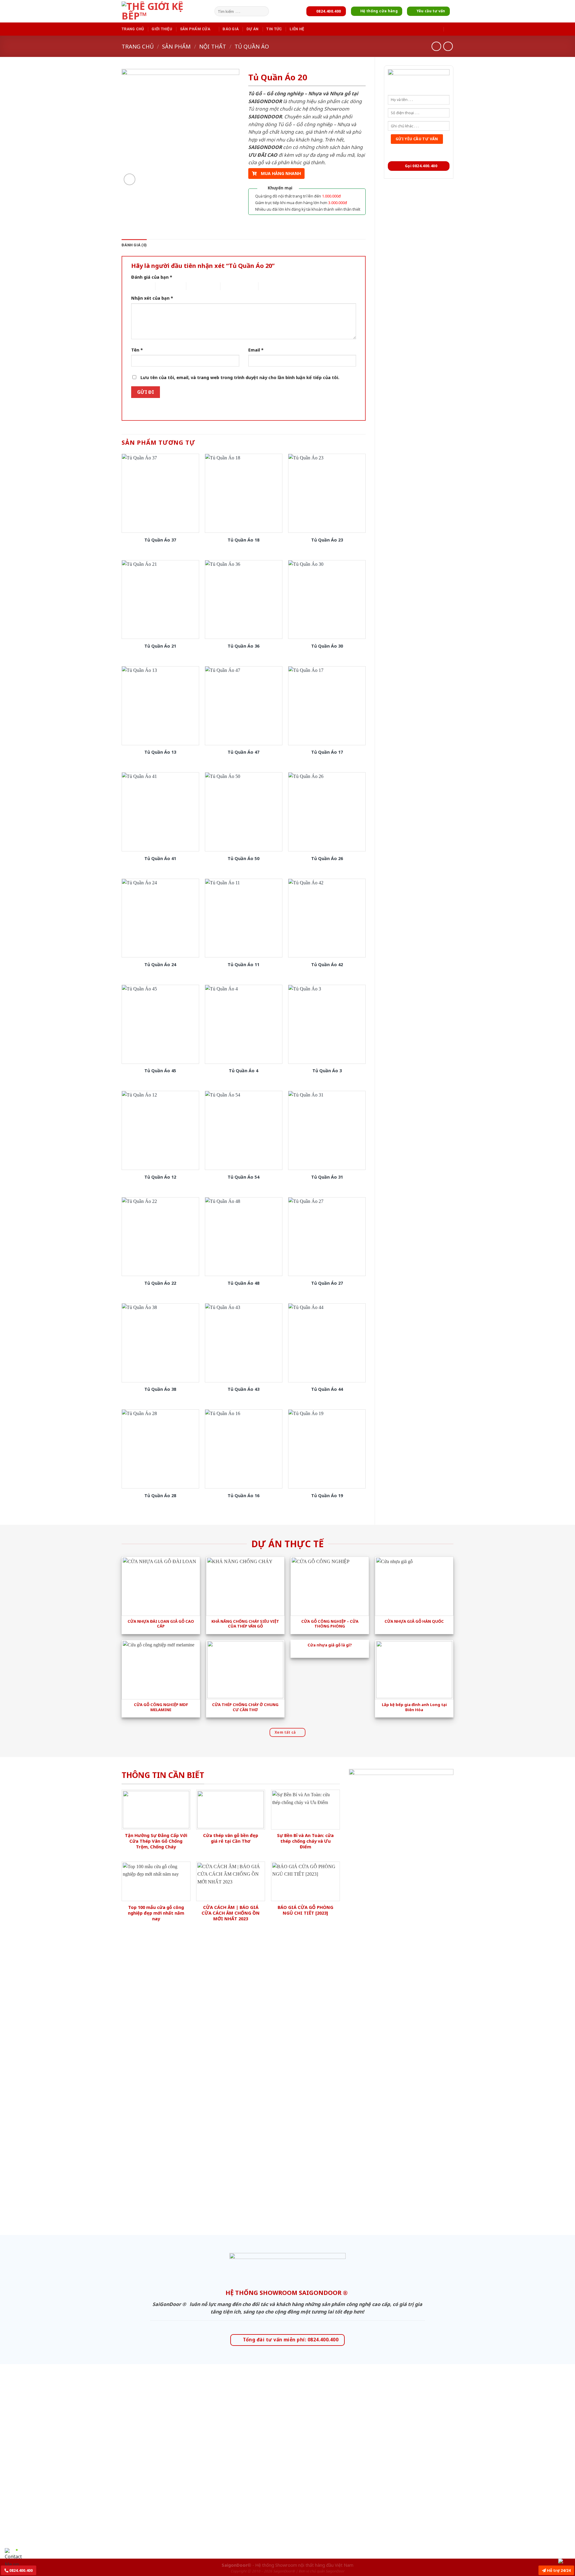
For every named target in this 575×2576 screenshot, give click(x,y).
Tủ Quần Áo (252, 46)
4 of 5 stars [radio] (231, 286)
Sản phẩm (176, 46)
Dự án (252, 29)
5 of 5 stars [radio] (269, 286)
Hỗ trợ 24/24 (558, 2570)
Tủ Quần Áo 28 (160, 1496)
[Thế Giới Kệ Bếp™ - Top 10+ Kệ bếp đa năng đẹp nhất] (167, 11)
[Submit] (263, 11)
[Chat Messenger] (565, 2561)
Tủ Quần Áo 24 (160, 965)
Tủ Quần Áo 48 (243, 1283)
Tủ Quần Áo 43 (243, 1389)
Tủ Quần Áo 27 (327, 1283)
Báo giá (231, 29)
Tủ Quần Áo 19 (327, 1496)
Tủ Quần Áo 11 (243, 965)
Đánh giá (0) (134, 245)
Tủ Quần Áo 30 (327, 646)
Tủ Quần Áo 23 (327, 540)
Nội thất (213, 46)
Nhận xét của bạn (152, 298)
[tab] (134, 245)
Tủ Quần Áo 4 (243, 1071)
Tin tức (274, 29)
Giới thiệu (162, 29)
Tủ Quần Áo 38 (160, 1389)
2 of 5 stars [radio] (166, 286)
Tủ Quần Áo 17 (327, 752)
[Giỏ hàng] (450, 29)
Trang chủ (133, 29)
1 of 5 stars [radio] (139, 286)
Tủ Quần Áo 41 (160, 859)
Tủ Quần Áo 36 (243, 646)
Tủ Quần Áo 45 (160, 1071)
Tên (137, 350)
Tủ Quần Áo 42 (327, 965)
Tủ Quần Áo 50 (243, 859)
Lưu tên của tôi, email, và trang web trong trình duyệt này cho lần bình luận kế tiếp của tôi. (240, 377)
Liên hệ (297, 29)
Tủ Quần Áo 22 (160, 1283)
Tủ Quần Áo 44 (327, 1389)
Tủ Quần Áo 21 (160, 646)
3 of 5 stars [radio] (197, 286)
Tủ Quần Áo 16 (243, 1496)
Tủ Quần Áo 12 (160, 1177)
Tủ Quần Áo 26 (327, 859)
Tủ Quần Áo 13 (160, 752)
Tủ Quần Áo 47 (243, 752)
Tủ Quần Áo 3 (327, 1071)
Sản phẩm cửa (195, 29)
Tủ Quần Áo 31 (327, 1177)
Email (256, 350)
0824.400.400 (21, 2570)
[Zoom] (130, 179)
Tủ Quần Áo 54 (243, 1177)
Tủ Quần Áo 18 (243, 540)
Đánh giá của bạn (152, 277)
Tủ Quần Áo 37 (160, 540)
